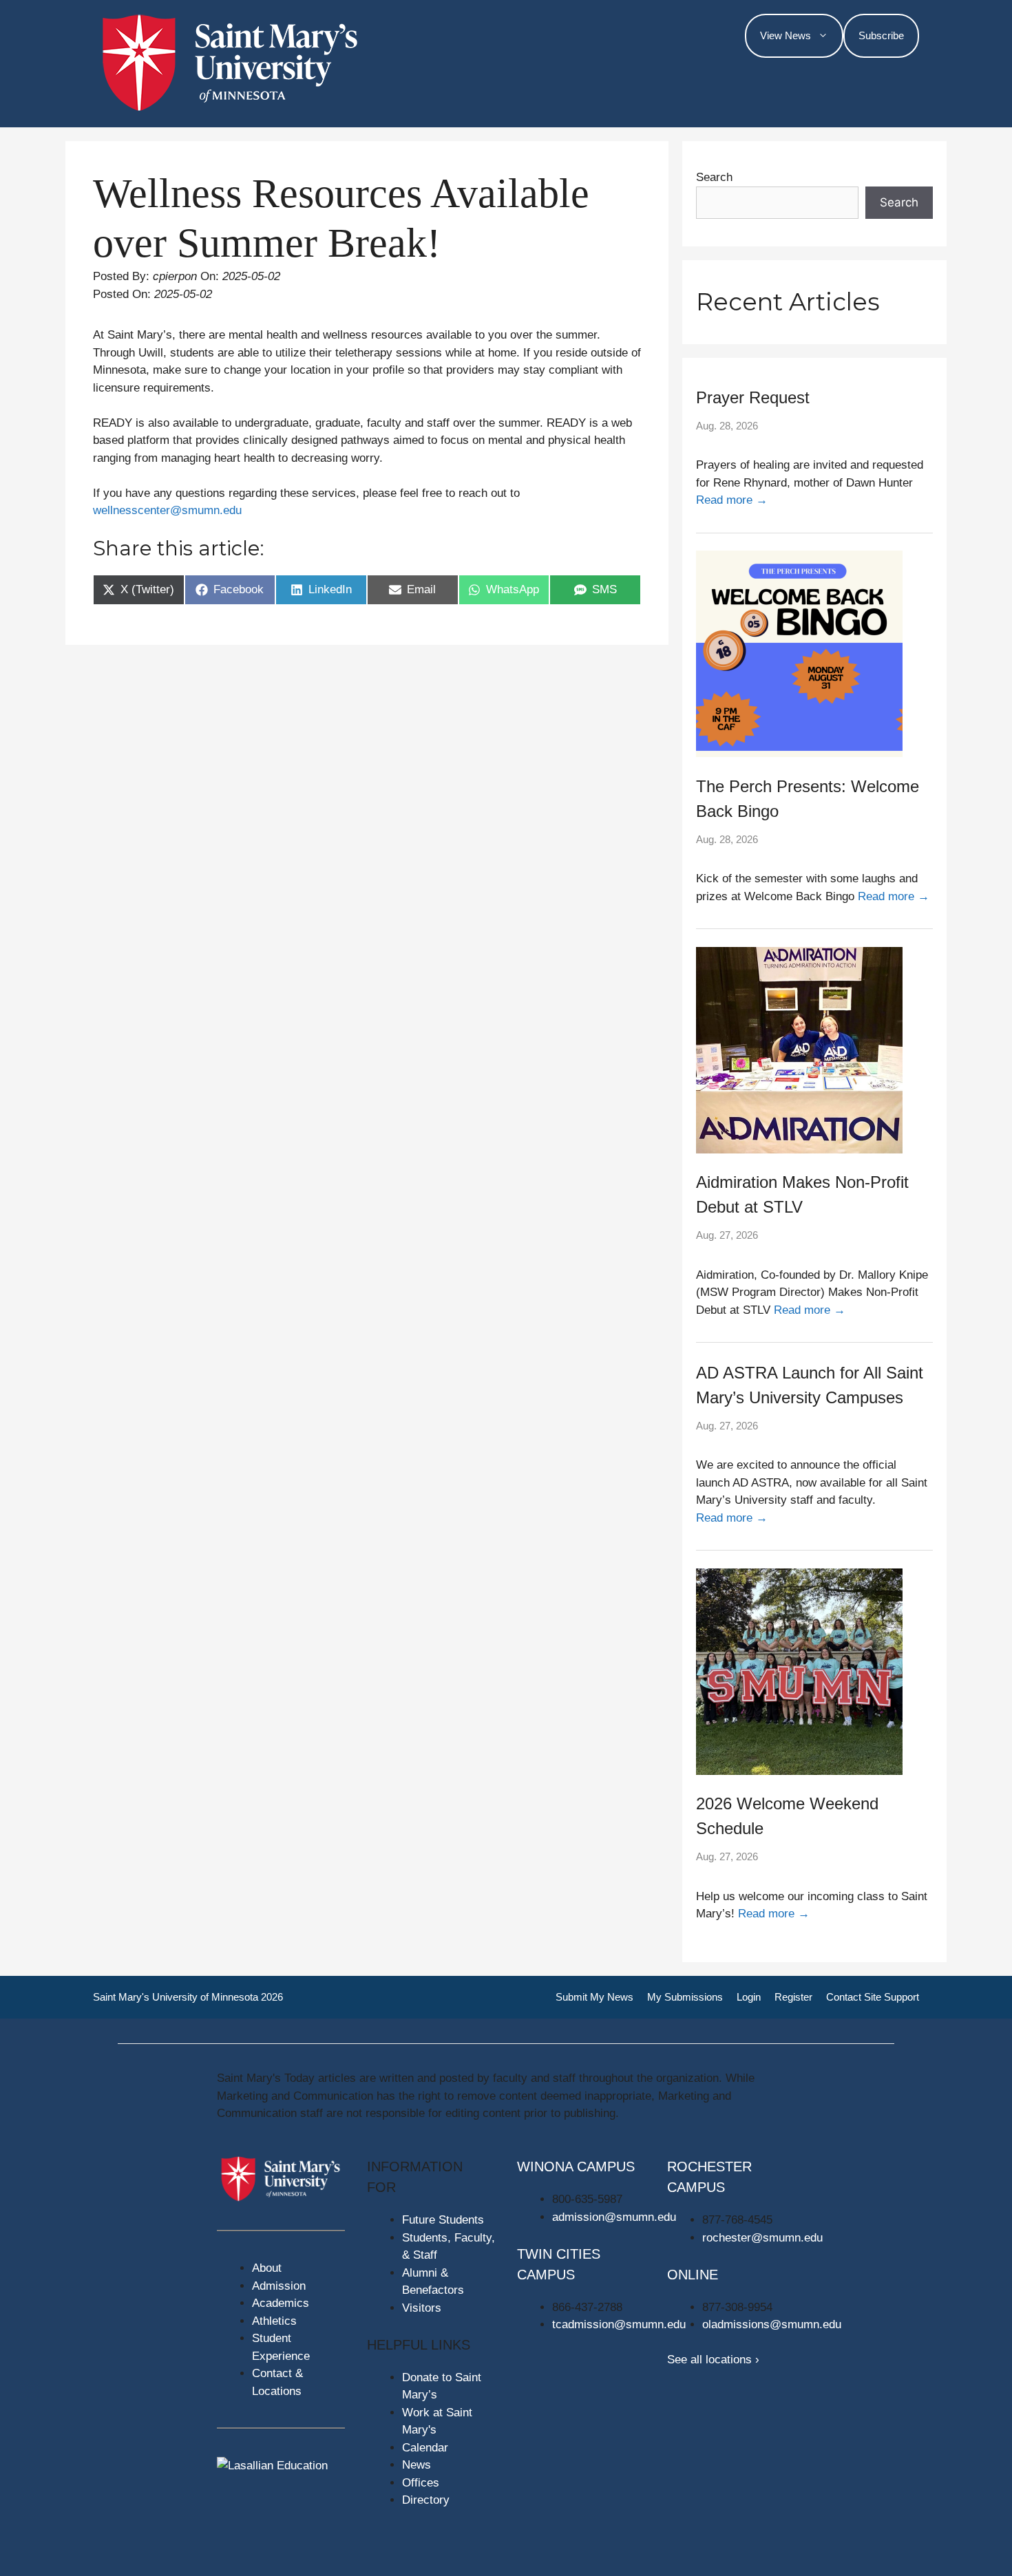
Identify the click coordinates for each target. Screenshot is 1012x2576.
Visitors (422, 2308)
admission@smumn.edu (614, 2217)
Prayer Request (753, 397)
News (417, 2465)
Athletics (274, 2321)
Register (793, 1997)
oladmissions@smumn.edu (772, 2324)
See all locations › (713, 2360)
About (267, 2268)
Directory (426, 2500)
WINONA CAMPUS (576, 2167)
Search (714, 177)
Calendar (425, 2448)
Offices (421, 2483)
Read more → (732, 500)
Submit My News (594, 1997)
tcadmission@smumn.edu (619, 2324)
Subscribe (881, 35)
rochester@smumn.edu (762, 2238)
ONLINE (693, 2275)
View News (786, 35)
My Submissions (685, 1997)
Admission (279, 2286)
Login (749, 1997)
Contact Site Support (873, 1997)
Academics (281, 2303)
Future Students (443, 2220)
